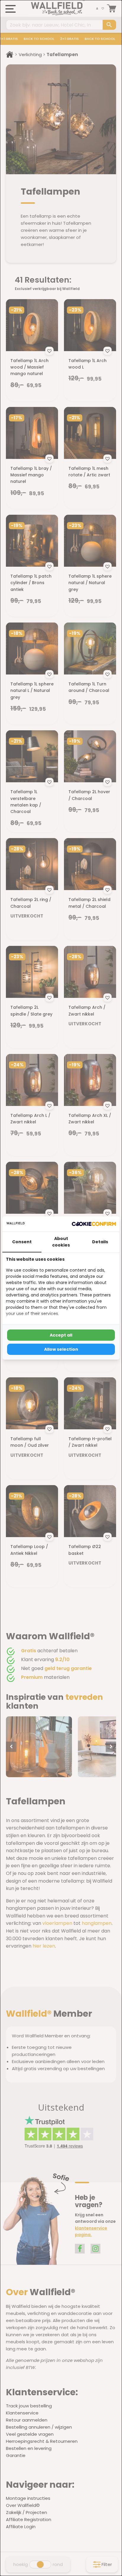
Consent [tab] (22, 1242)
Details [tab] (100, 1242)
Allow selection (61, 1349)
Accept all (61, 1335)
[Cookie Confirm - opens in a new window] (94, 1224)
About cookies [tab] (61, 1242)
